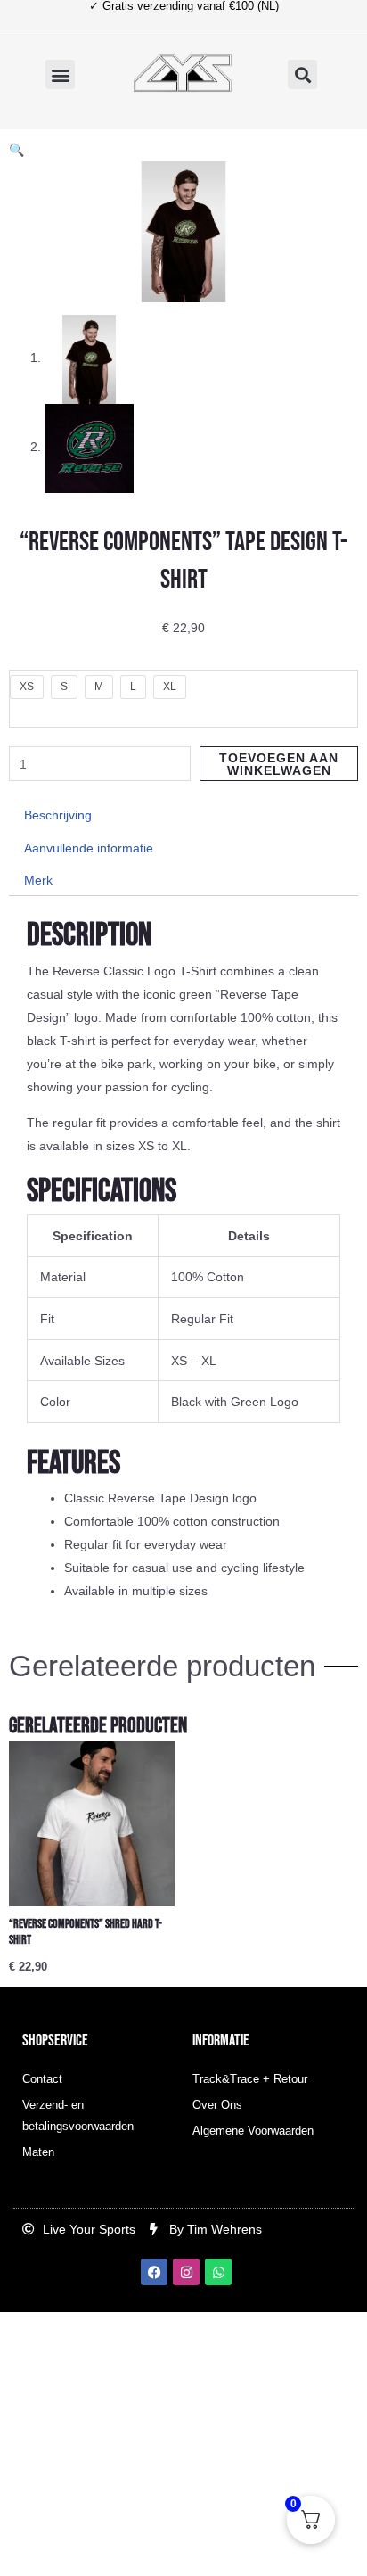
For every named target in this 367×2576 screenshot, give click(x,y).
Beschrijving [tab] (58, 815)
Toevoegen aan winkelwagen (279, 764)
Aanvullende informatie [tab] (89, 848)
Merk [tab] (38, 880)
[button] (60, 74)
